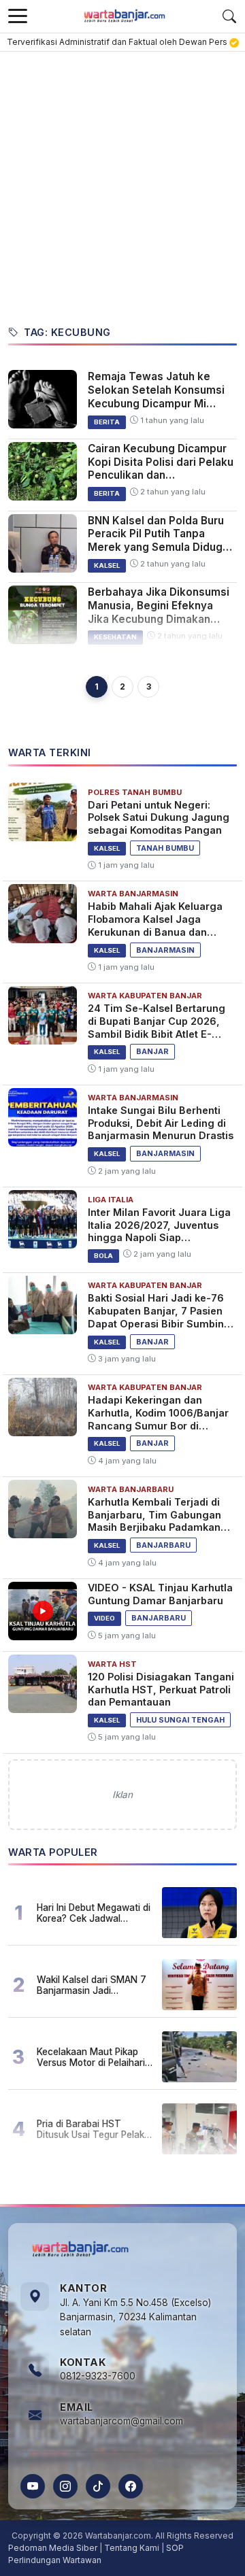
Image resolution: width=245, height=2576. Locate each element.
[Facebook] (131, 2486)
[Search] (229, 16)
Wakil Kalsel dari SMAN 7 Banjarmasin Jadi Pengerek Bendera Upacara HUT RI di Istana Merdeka (92, 1985)
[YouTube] (33, 2486)
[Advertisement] (122, 181)
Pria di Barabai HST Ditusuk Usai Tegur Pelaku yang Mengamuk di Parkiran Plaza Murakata (93, 2129)
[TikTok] (98, 2486)
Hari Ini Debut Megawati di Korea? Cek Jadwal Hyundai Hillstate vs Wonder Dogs (94, 1913)
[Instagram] (65, 2486)
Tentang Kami (132, 2548)
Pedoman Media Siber (53, 2548)
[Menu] (18, 16)
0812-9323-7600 (98, 2376)
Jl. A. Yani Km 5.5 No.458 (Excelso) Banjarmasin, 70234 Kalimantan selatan (135, 2318)
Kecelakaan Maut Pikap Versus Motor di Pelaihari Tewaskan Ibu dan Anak (91, 2057)
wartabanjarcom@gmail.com (121, 2421)
